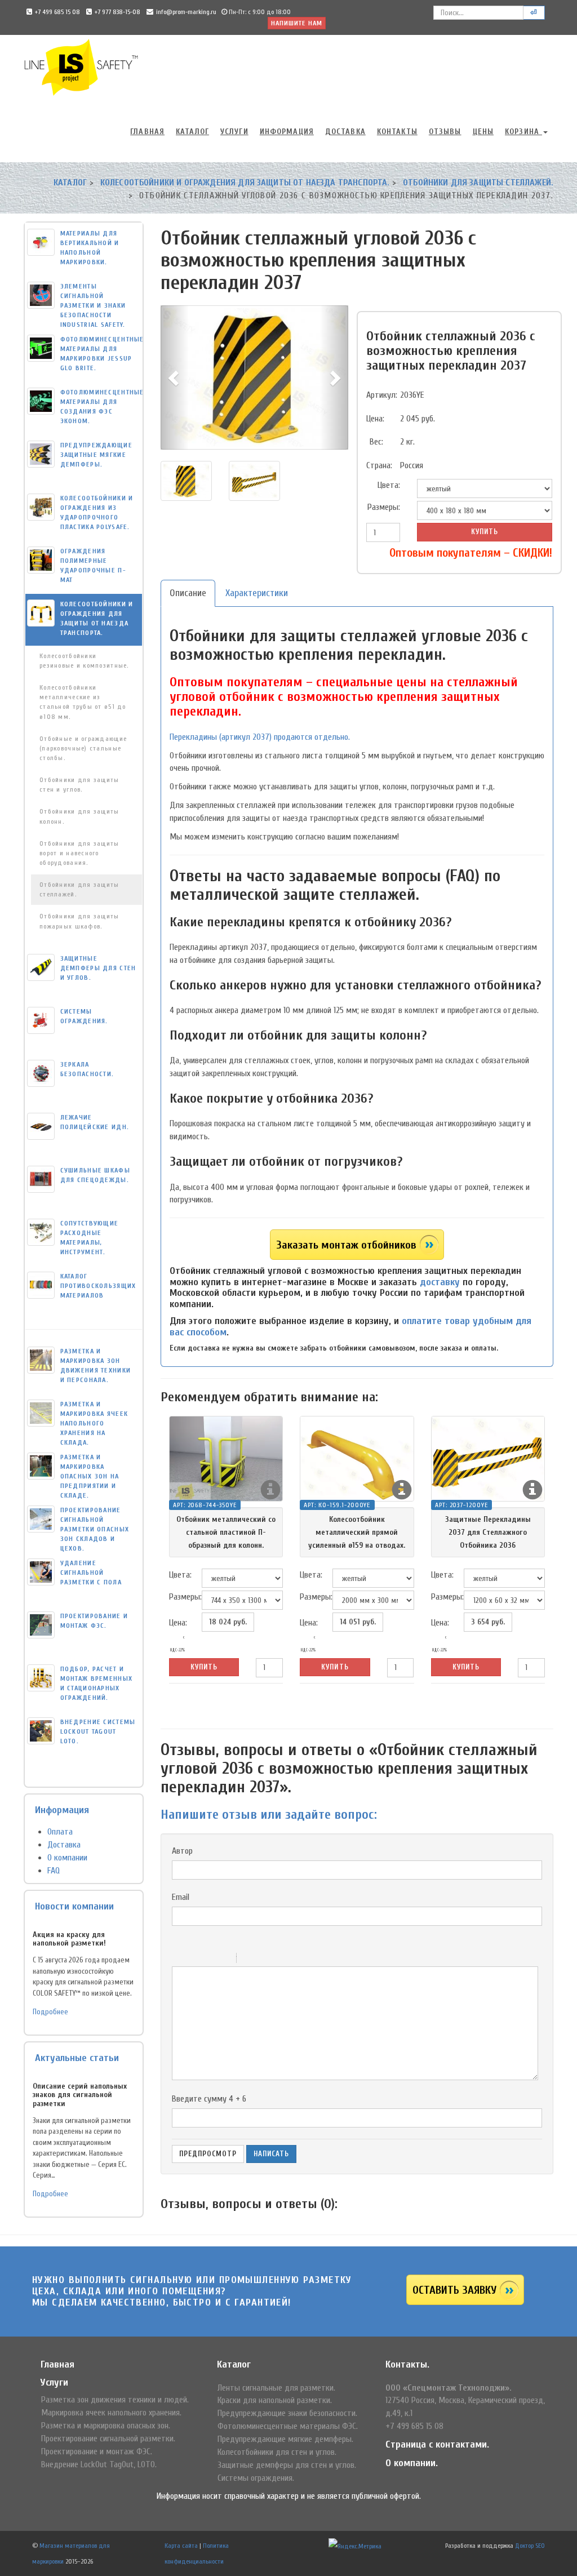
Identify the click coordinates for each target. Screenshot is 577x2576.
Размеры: (384, 507)
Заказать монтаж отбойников (346, 1245)
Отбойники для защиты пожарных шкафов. (79, 921)
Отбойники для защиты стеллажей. (478, 183)
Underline (208, 1960)
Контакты (397, 132)
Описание (188, 593)
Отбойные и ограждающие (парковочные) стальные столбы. (83, 748)
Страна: (379, 465)
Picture (294, 1960)
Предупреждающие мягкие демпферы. (285, 2439)
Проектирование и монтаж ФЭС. (97, 2451)
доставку (440, 1282)
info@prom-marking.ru (186, 12)
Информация (287, 132)
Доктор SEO (530, 2546)
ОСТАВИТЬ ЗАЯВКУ (454, 2290)
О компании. (412, 2463)
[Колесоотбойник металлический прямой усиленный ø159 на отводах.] (357, 1459)
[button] (175, 377)
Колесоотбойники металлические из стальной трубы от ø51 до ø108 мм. (83, 702)
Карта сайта (181, 2546)
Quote (250, 1960)
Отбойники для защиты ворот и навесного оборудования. (79, 853)
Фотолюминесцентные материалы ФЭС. (288, 2426)
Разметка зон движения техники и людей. (115, 2400)
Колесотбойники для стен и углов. (277, 2452)
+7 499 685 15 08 (57, 12)
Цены (483, 132)
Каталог (192, 132)
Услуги (234, 132)
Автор (182, 1851)
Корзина (523, 132)
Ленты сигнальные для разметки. (276, 2388)
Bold (179, 1960)
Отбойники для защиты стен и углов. (79, 785)
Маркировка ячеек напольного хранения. (111, 2413)
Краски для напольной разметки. (275, 2400)
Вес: (376, 442)
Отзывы (445, 132)
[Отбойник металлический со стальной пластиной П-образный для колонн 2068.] (226, 1459)
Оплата (60, 1832)
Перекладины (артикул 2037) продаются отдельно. (260, 737)
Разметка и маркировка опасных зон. (106, 2426)
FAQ (54, 1871)
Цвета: (389, 485)
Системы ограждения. (256, 2478)
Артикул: (379, 395)
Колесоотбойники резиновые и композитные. (84, 661)
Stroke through (223, 1960)
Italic (194, 1960)
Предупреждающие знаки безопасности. (287, 2413)
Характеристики (257, 593)
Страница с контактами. (437, 2444)
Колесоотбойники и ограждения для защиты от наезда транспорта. (245, 183)
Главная (147, 132)
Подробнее (50, 2012)
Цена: (375, 419)
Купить (485, 532)
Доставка (345, 132)
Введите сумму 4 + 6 (209, 2099)
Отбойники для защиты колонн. (79, 816)
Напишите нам (297, 23)
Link (279, 1960)
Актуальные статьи (77, 2058)
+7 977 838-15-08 (117, 12)
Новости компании (74, 1906)
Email (181, 1897)
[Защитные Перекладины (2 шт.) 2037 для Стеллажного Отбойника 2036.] (488, 1459)
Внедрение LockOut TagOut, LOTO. (99, 2464)
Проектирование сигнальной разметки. (108, 2439)
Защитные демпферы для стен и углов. (287, 2465)
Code (264, 1960)
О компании (67, 1858)
